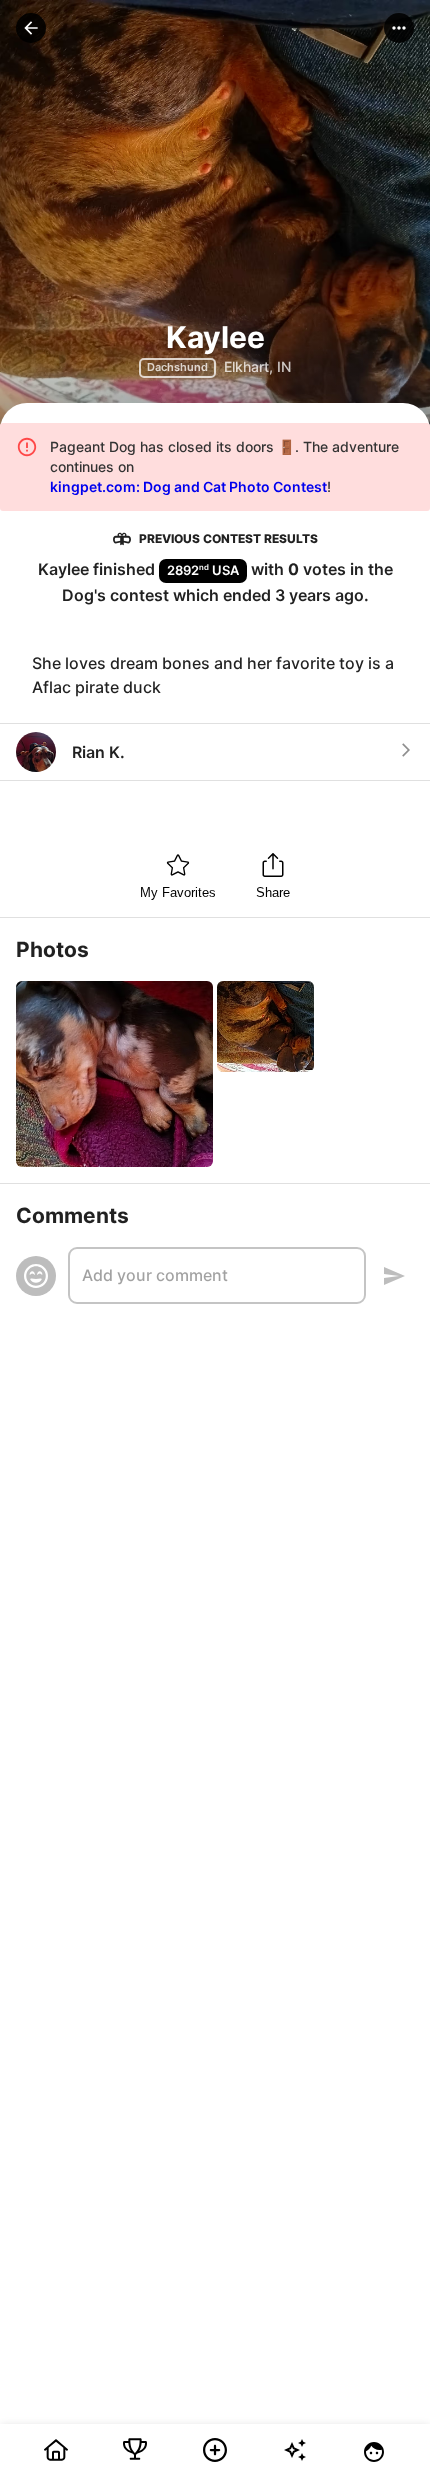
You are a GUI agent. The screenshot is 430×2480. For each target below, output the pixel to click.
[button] (31, 28)
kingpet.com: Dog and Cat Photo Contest (188, 486)
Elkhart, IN (257, 366)
